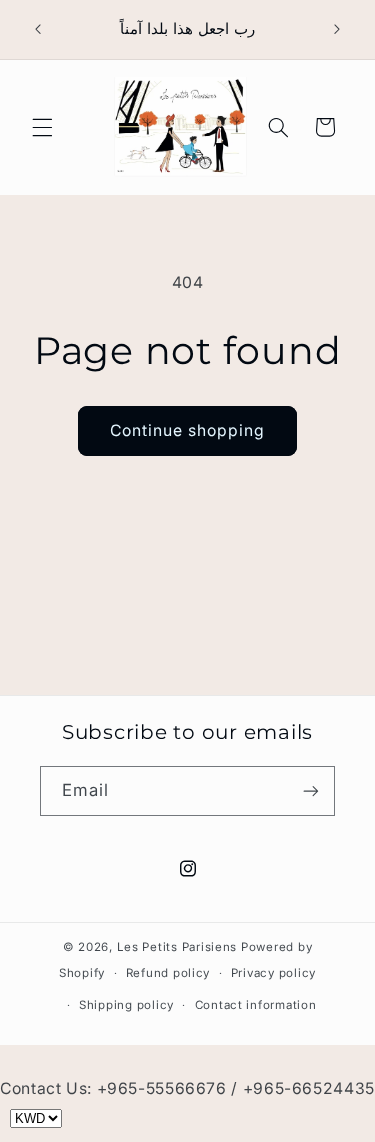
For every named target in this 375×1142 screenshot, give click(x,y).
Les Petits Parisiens (177, 947)
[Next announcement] (337, 29)
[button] (42, 127)
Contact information (256, 1005)
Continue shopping (188, 430)
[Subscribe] (311, 790)
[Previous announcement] (38, 29)
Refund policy (168, 973)
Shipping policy (126, 1005)
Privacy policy (273, 973)
